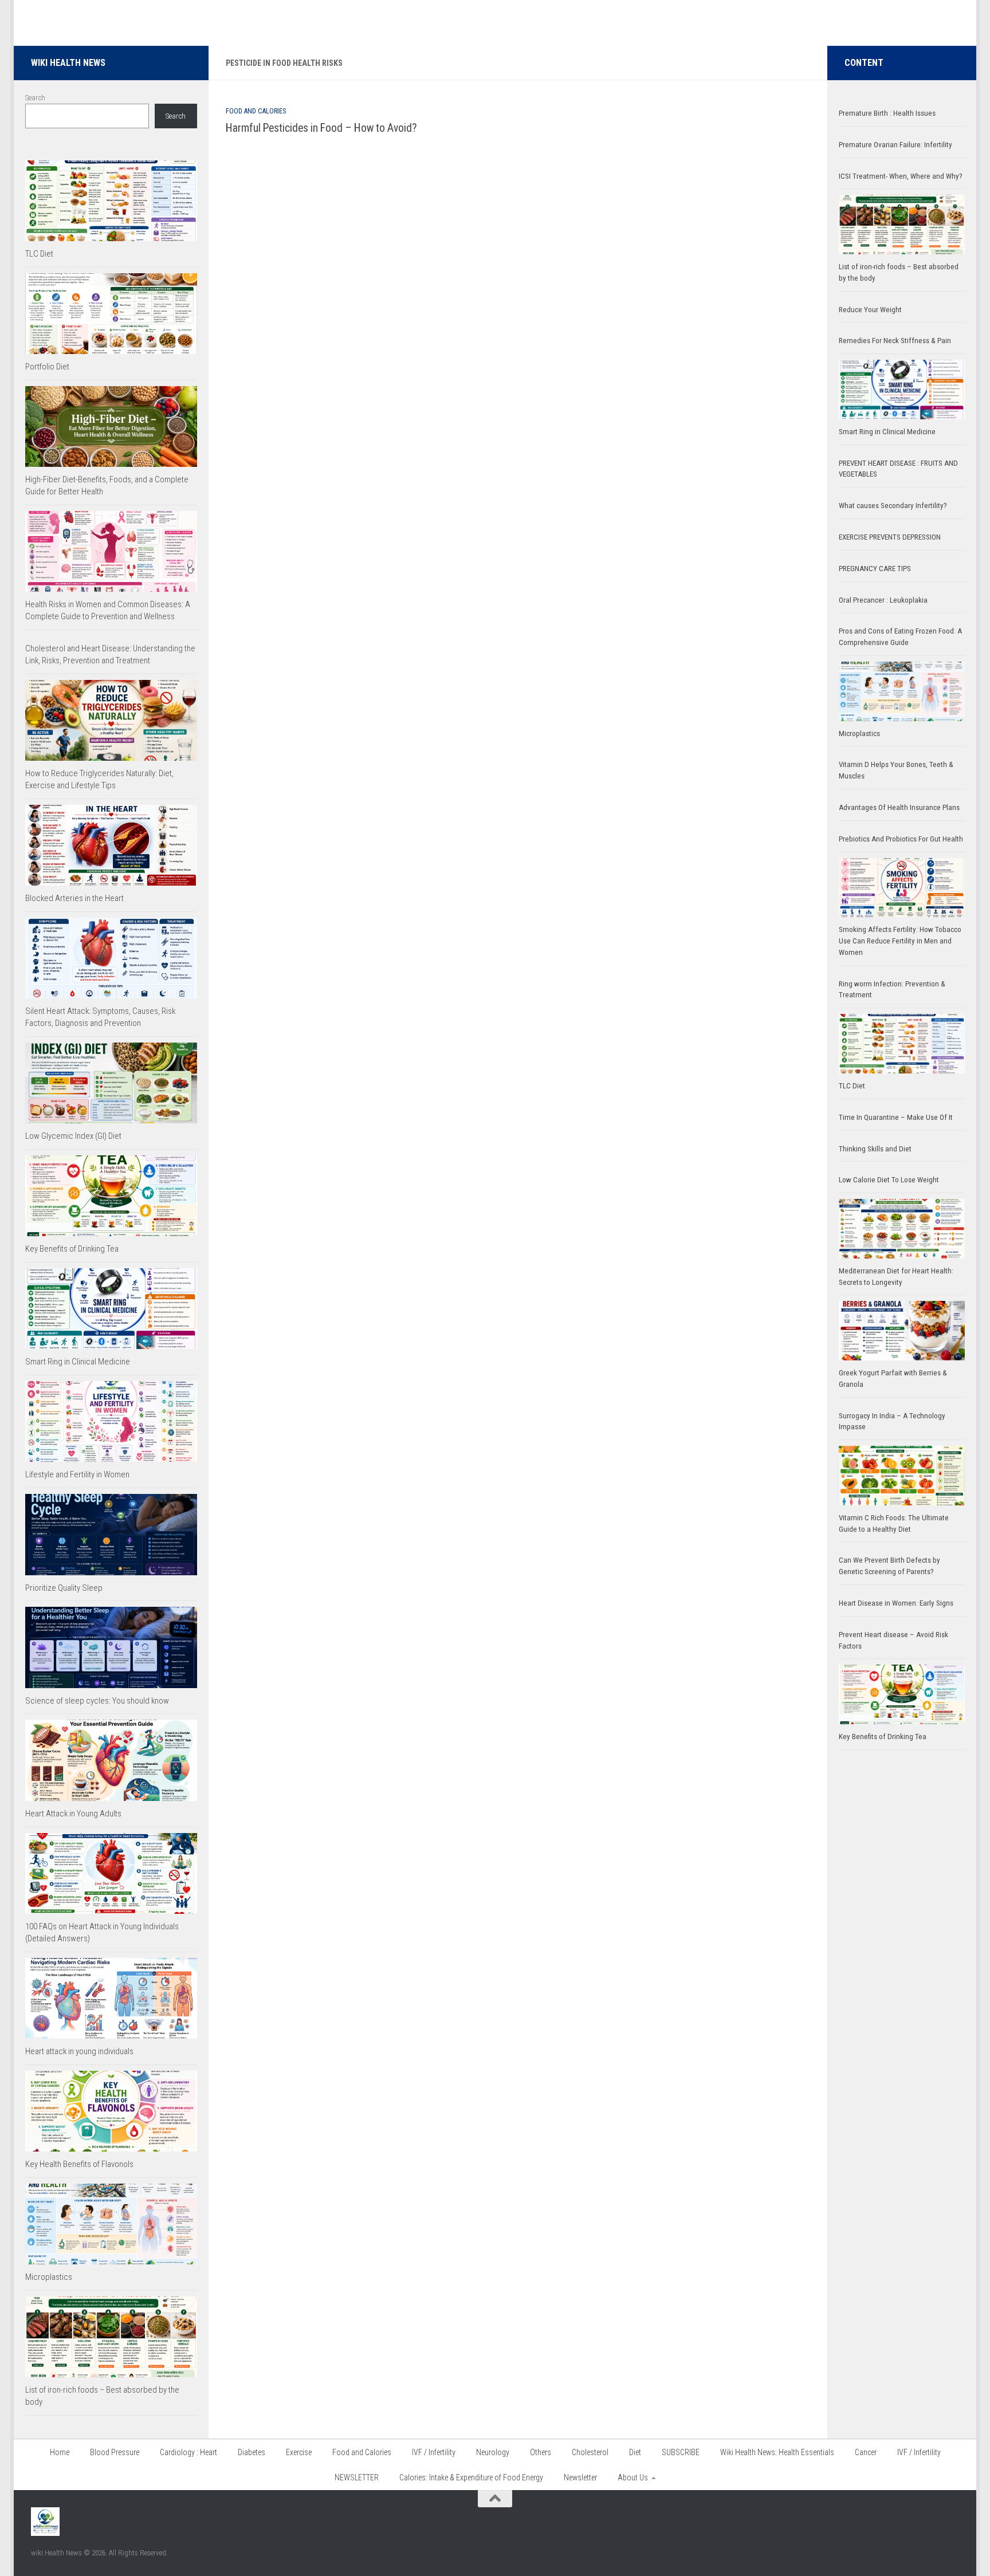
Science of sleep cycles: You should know (97, 1701)
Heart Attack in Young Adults (73, 1814)
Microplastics (49, 2277)
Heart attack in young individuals (79, 2051)
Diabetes (252, 2452)
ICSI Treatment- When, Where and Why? (901, 176)
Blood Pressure (115, 2452)
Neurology (493, 2452)
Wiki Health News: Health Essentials (777, 2452)
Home (60, 2452)
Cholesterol (590, 2452)
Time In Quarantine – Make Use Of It (896, 1117)
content (864, 63)
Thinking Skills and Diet (875, 1149)
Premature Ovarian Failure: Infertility (895, 145)
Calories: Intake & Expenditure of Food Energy (471, 2477)
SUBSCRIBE (681, 2452)
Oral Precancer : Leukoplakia (883, 600)
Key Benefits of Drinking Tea (72, 1249)
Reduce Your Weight (871, 310)
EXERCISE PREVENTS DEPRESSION (890, 537)
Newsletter (580, 2477)
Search (35, 98)
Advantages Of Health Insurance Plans (899, 807)
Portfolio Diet (47, 367)
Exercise (299, 2452)
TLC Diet (39, 254)
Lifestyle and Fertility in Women (77, 1474)
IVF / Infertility (434, 2452)
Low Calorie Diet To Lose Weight (889, 1180)
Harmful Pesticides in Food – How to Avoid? (321, 128)
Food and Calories (256, 111)
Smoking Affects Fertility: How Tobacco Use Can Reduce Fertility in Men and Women (900, 941)
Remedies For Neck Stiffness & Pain (895, 341)
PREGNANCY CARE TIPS (875, 569)
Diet (635, 2452)
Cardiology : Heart (188, 2452)
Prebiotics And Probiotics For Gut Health (901, 839)
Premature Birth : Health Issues (887, 113)
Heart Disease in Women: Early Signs (896, 1603)
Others (541, 2452)
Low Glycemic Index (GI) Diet (73, 1136)
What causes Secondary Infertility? (893, 506)
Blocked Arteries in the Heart (74, 898)
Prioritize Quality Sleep (64, 1588)
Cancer (866, 2452)
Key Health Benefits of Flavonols (79, 2164)
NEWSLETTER (357, 2477)
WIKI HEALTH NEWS (68, 63)
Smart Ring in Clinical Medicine (78, 1362)
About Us (633, 2477)
